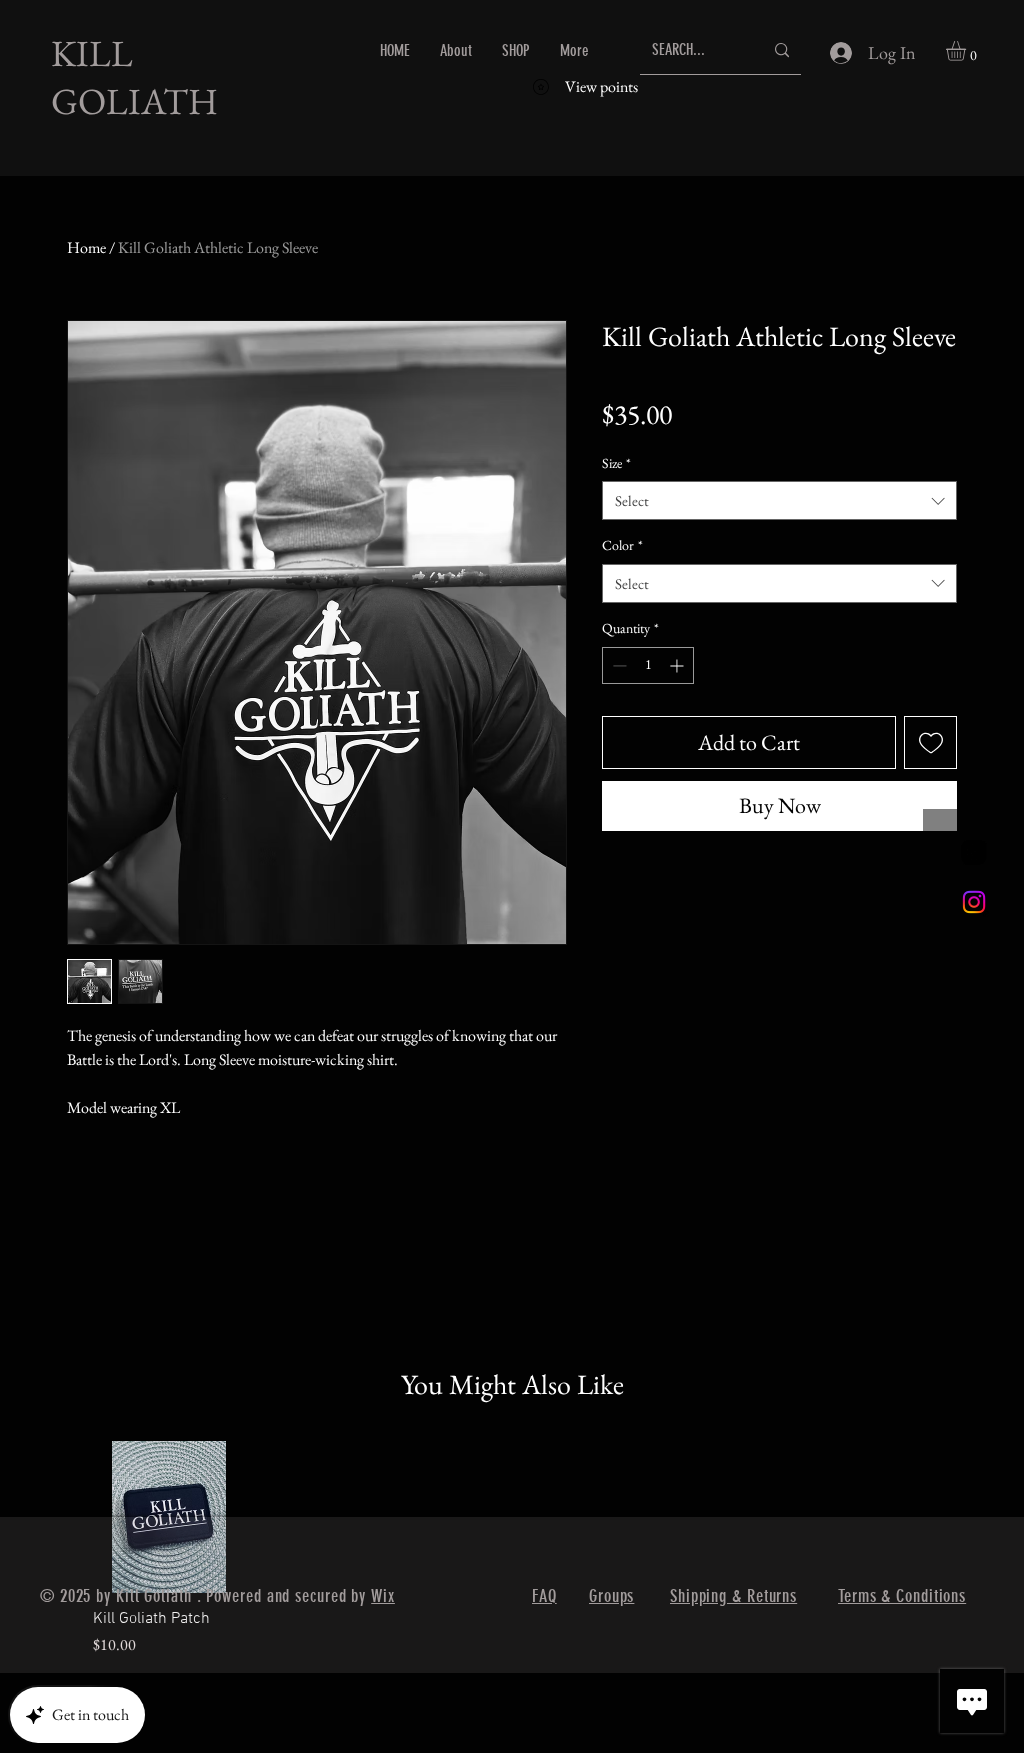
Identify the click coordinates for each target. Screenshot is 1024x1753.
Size (616, 463)
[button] (967, 51)
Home (86, 247)
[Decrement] (617, 665)
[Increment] (678, 665)
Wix (383, 1596)
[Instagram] (974, 902)
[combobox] (779, 500)
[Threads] (974, 852)
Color (622, 545)
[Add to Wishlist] (930, 742)
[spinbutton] (648, 665)
